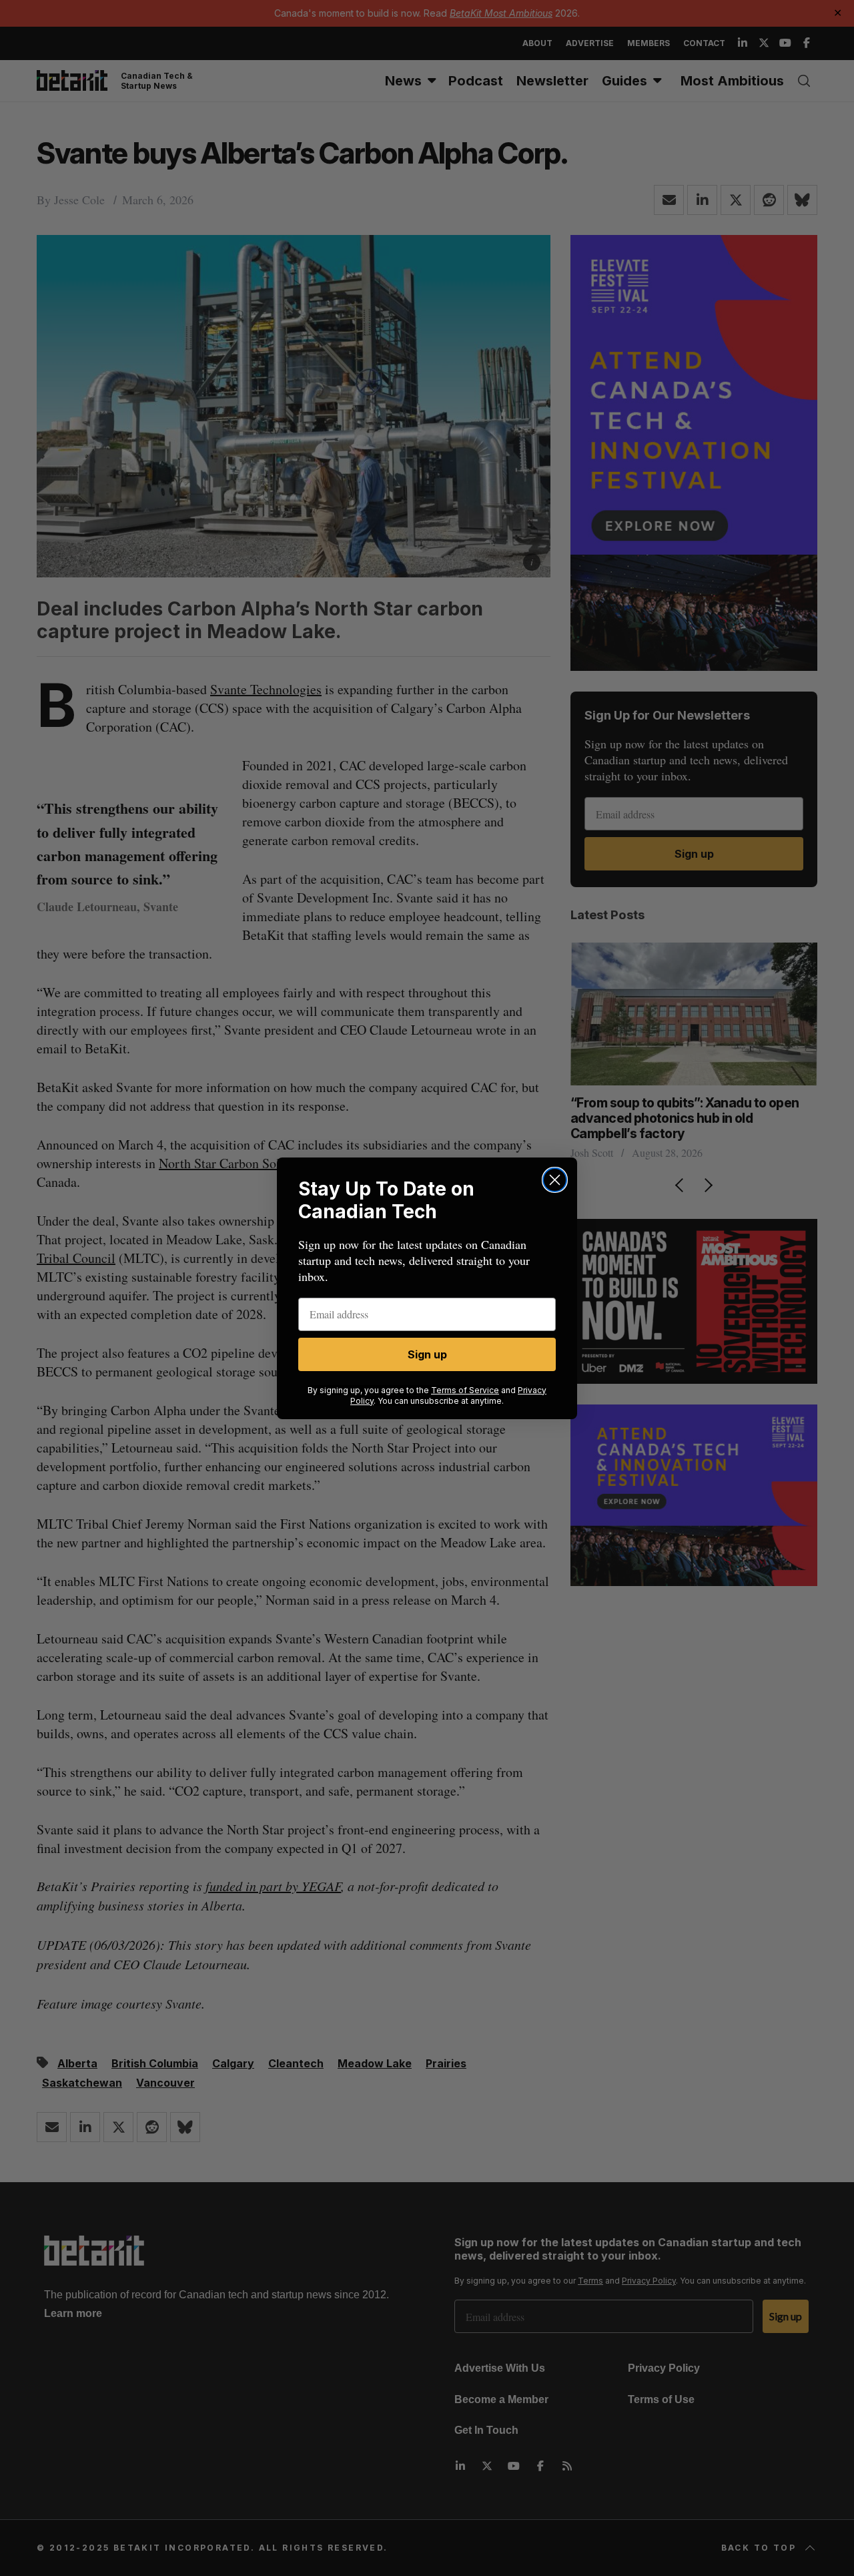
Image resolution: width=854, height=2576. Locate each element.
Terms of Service (465, 1390)
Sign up (427, 1354)
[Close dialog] (555, 1180)
